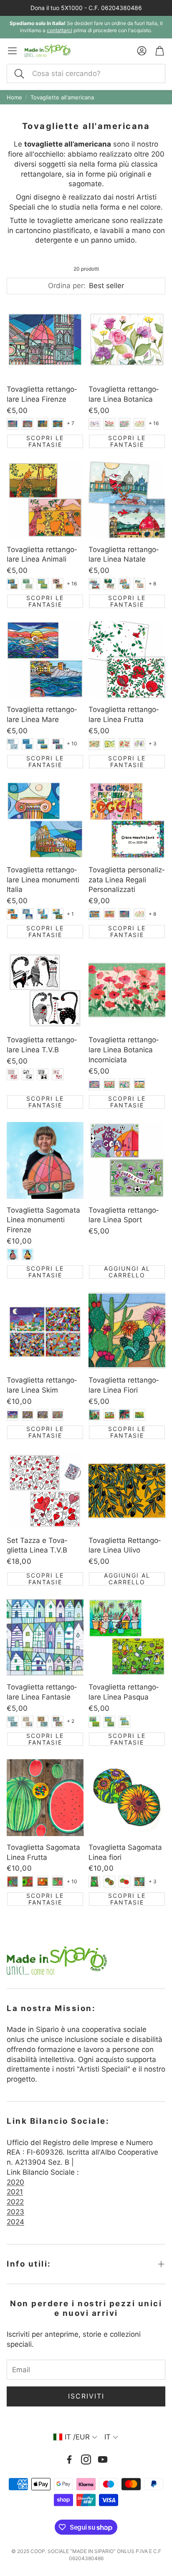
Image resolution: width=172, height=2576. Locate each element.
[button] (86, 73)
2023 (15, 2212)
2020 (15, 2182)
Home (14, 97)
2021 (15, 2192)
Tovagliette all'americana (62, 97)
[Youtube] (103, 2459)
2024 (15, 2222)
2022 (15, 2202)
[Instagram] (86, 2459)
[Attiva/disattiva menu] (12, 51)
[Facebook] (69, 2459)
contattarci (59, 30)
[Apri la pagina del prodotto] (45, 339)
